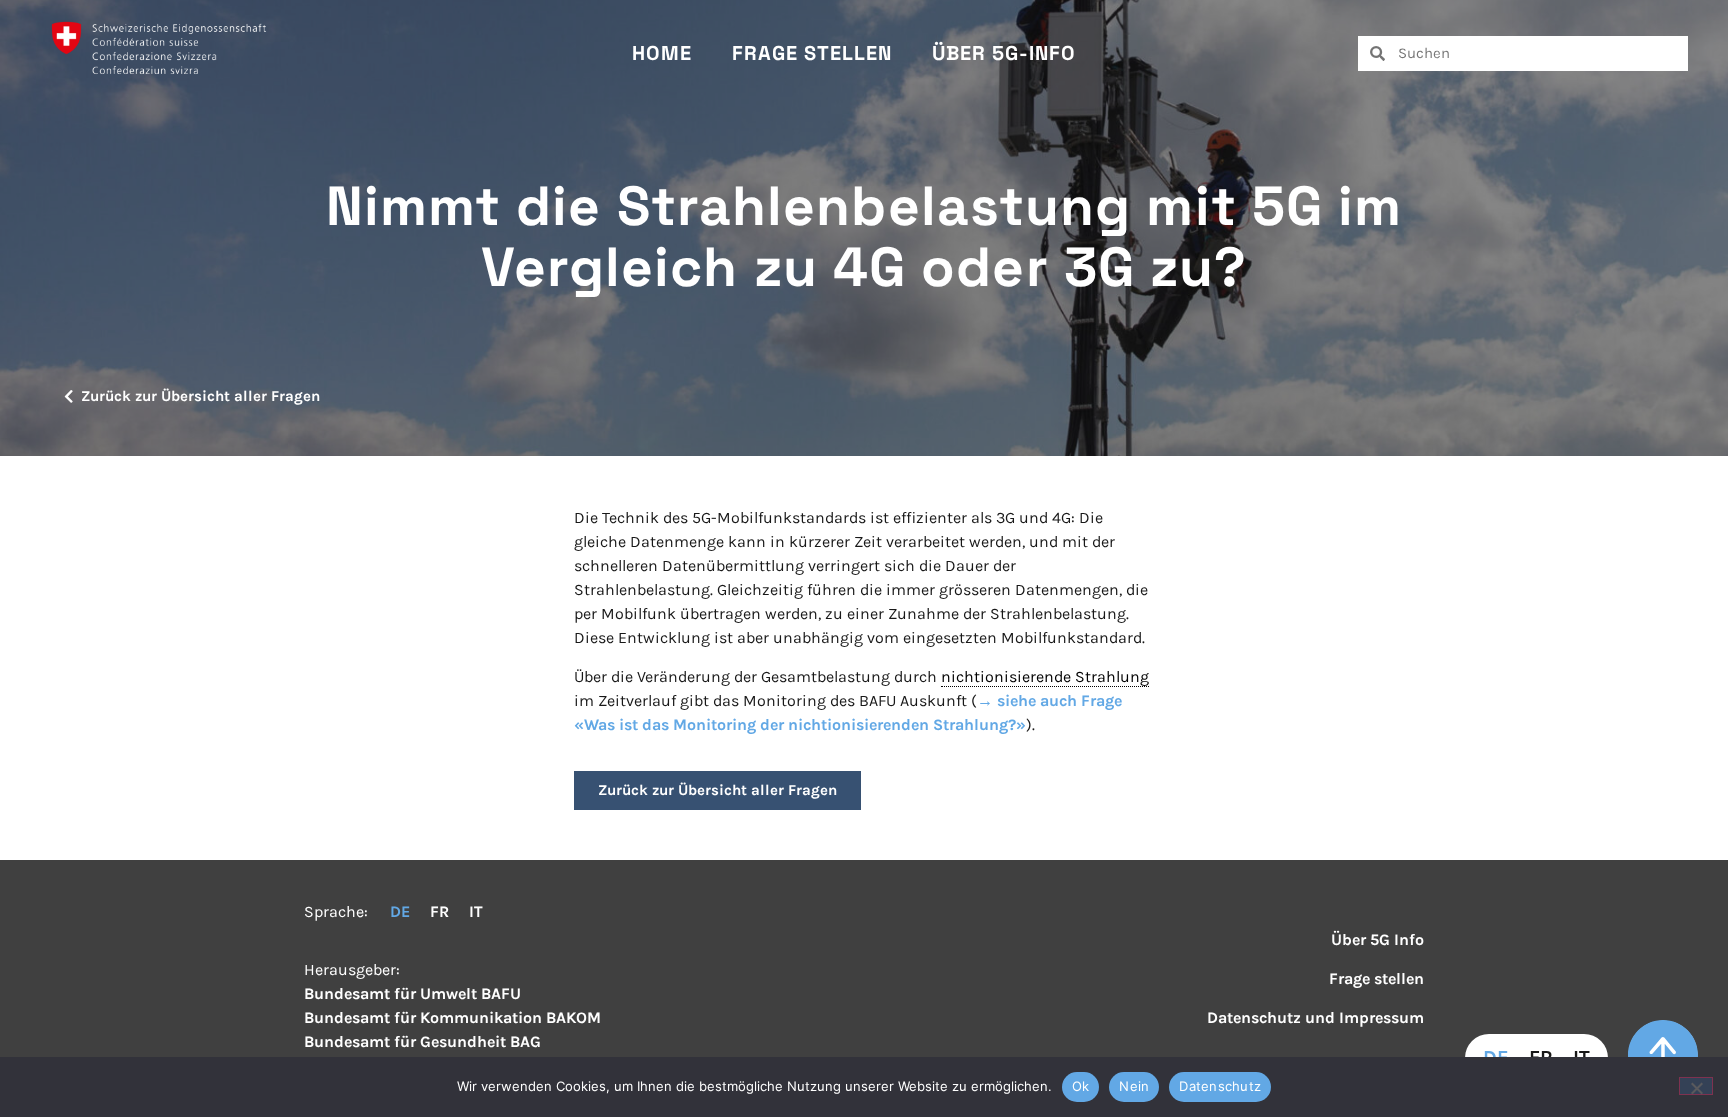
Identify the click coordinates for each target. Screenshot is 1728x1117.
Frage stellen (812, 53)
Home (662, 53)
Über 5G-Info (1004, 53)
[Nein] (1696, 1086)
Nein (1134, 1086)
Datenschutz (1220, 1086)
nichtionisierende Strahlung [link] (1045, 676)
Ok (1081, 1086)
